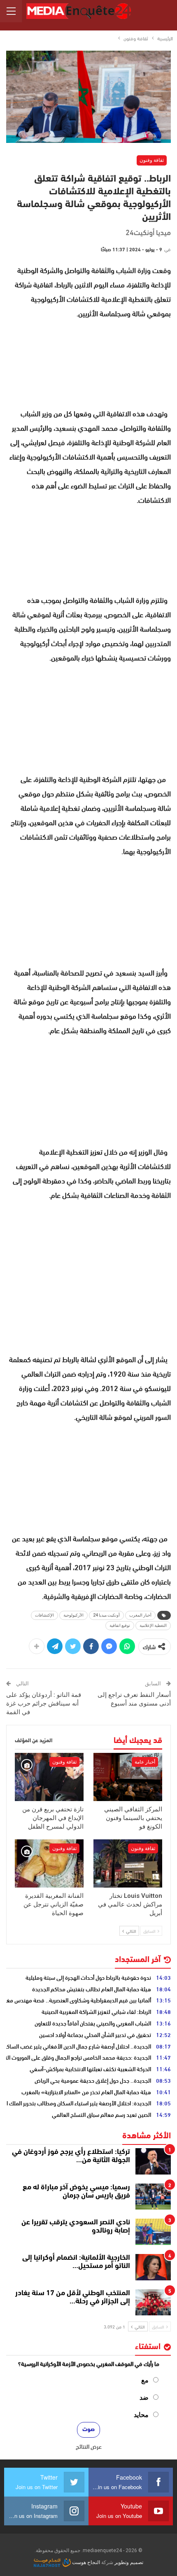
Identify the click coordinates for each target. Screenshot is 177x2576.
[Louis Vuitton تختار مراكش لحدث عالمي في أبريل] (128, 1863)
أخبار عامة (145, 1762)
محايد (141, 2415)
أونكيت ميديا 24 (106, 1615)
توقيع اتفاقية (120, 1625)
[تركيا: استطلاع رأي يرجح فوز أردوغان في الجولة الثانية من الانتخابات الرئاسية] (153, 2161)
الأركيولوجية (73, 1615)
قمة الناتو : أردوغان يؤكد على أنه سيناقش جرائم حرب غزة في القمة (44, 1703)
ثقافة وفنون (152, 160)
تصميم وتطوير (129, 2562)
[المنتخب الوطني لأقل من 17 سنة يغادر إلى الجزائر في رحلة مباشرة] (153, 2303)
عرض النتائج (89, 2446)
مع (145, 2380)
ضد (144, 2397)
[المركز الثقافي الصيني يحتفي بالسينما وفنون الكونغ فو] (128, 1777)
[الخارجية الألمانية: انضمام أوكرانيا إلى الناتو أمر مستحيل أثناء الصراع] (153, 2267)
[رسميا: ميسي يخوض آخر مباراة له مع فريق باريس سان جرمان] (153, 2197)
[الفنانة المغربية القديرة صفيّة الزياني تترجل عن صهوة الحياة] (49, 1863)
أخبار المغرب (140, 1615)
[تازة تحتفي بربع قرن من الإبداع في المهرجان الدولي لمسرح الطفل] (49, 1777)
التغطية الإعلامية (153, 1625)
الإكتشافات (44, 1615)
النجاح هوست (85, 2562)
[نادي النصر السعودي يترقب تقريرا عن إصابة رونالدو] (153, 2232)
